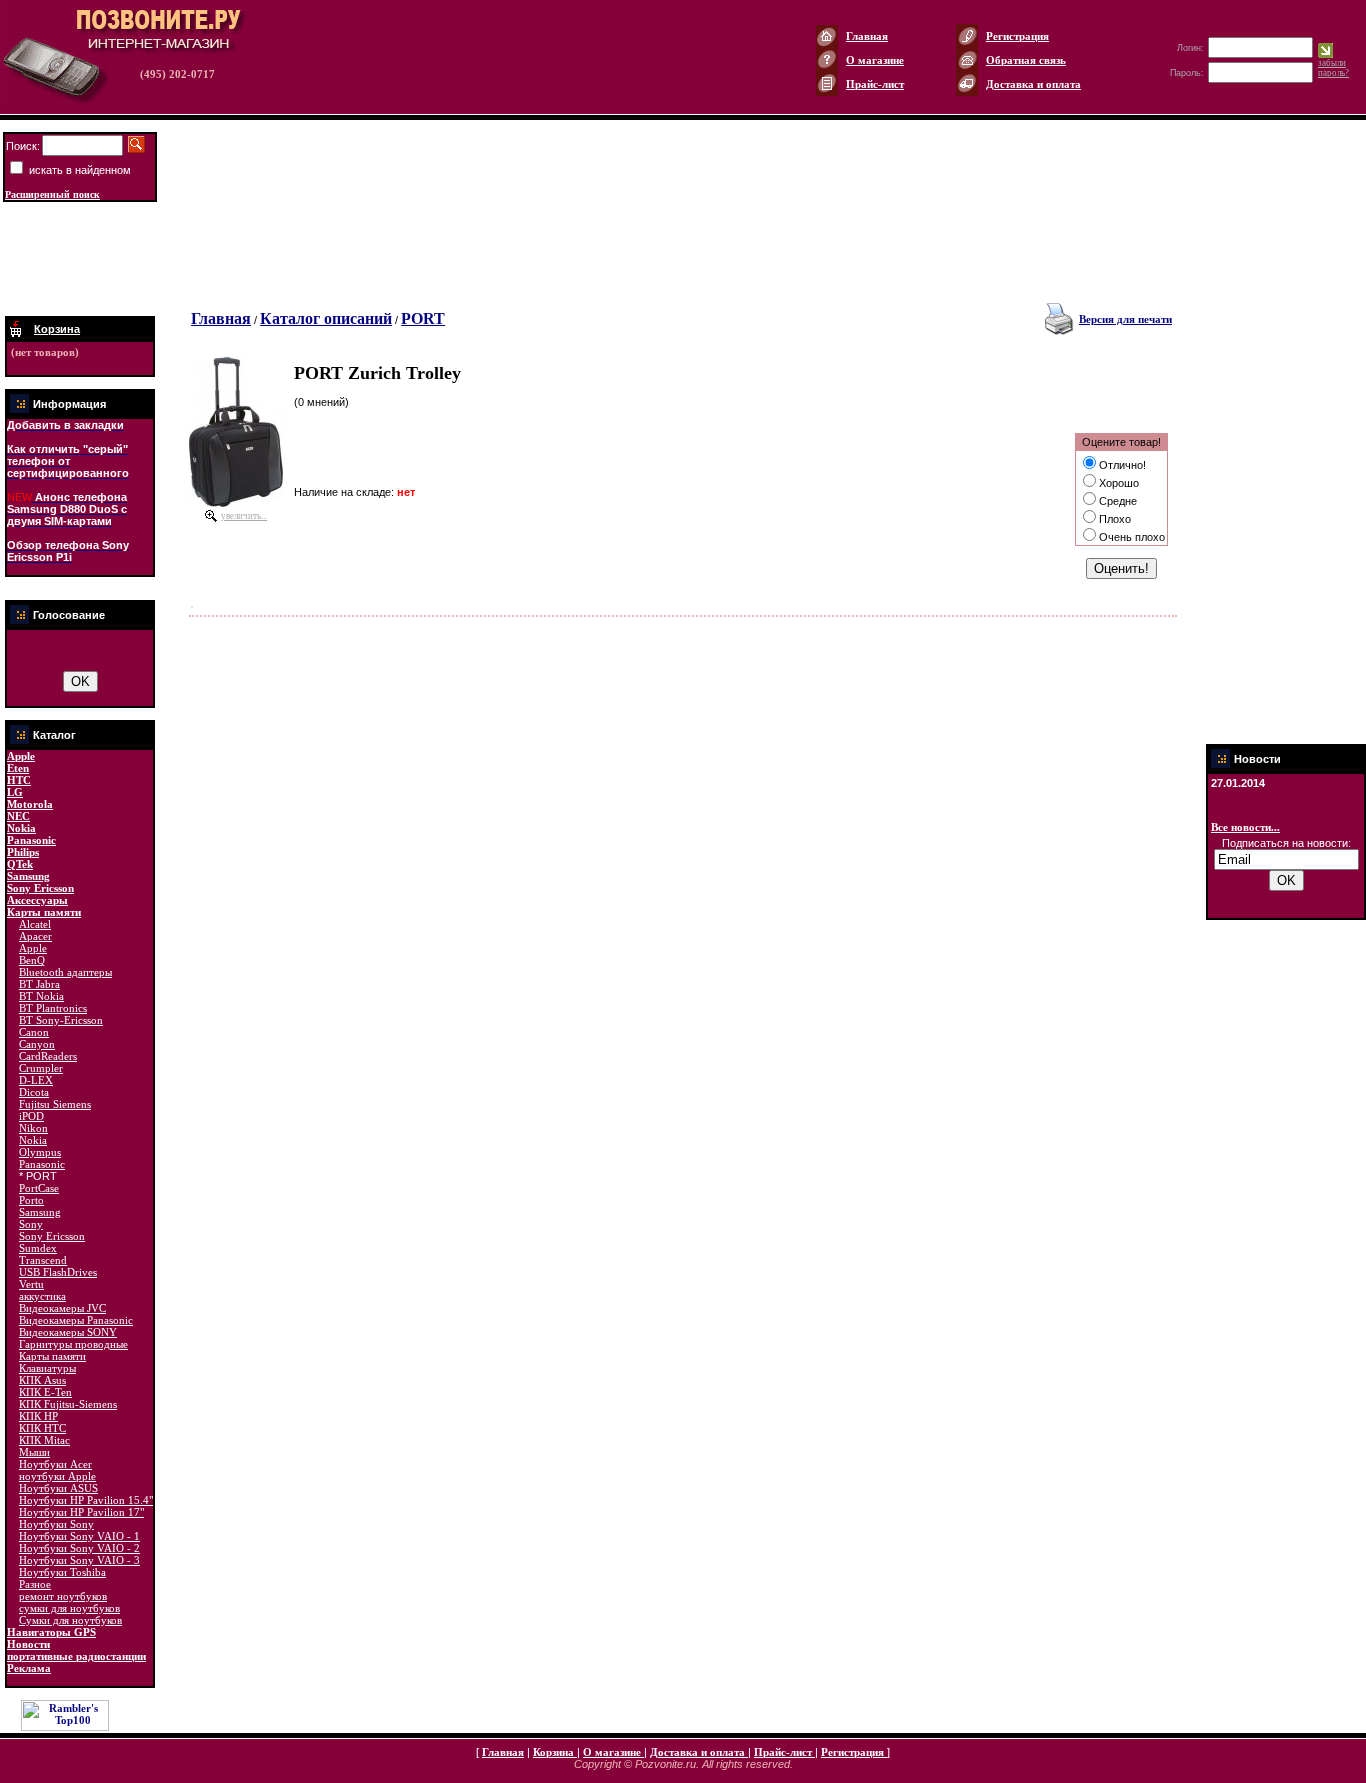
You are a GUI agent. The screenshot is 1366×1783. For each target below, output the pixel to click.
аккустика (42, 1296)
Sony (31, 1224)
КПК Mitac (44, 1440)
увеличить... (244, 516)
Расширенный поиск (52, 194)
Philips (23, 852)
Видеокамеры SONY (68, 1332)
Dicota (34, 1092)
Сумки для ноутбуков (70, 1620)
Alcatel (35, 924)
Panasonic (31, 840)
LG (15, 792)
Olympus (40, 1152)
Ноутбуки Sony (56, 1524)
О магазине (875, 60)
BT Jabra (39, 984)
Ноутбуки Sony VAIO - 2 (79, 1548)
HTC (19, 780)
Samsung (28, 876)
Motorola (30, 804)
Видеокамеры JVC (62, 1308)
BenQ (32, 960)
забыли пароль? (1333, 68)
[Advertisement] (80, 259)
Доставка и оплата (1033, 84)
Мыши (34, 1452)
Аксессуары (37, 900)
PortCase (39, 1188)
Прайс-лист (875, 84)
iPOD (31, 1116)
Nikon (33, 1128)
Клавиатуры (47, 1368)
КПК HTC (42, 1428)
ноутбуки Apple (57, 1476)
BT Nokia (41, 996)
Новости (28, 1644)
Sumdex (38, 1248)
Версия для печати (1125, 319)
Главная (867, 36)
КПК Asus (42, 1380)
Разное (35, 1584)
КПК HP (38, 1416)
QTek (20, 864)
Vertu (31, 1284)
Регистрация (1017, 36)
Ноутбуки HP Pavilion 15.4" (86, 1500)
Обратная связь (1026, 60)
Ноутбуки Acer (55, 1464)
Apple (21, 756)
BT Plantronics (53, 1008)
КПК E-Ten (45, 1392)
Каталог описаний (326, 318)
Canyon (37, 1044)
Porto (31, 1200)
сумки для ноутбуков (69, 1608)
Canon (34, 1032)
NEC (18, 816)
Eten (18, 768)
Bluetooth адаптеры (65, 972)
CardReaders (48, 1056)
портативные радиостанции (76, 1656)
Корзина (555, 1752)
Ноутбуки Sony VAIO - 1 (79, 1536)
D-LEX (36, 1080)
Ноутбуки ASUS (58, 1488)
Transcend (43, 1260)
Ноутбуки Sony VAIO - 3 (79, 1560)
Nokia (21, 828)
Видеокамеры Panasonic (76, 1320)
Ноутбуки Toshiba (62, 1572)
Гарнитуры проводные (73, 1344)
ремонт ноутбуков (63, 1596)
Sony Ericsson (40, 888)
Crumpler (41, 1068)
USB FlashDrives (58, 1272)
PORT (423, 318)
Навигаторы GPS (51, 1632)
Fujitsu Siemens (55, 1104)
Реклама (29, 1668)
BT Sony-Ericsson (61, 1020)
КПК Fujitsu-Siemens (68, 1404)
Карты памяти (44, 912)
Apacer (35, 936)
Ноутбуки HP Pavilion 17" (81, 1512)
